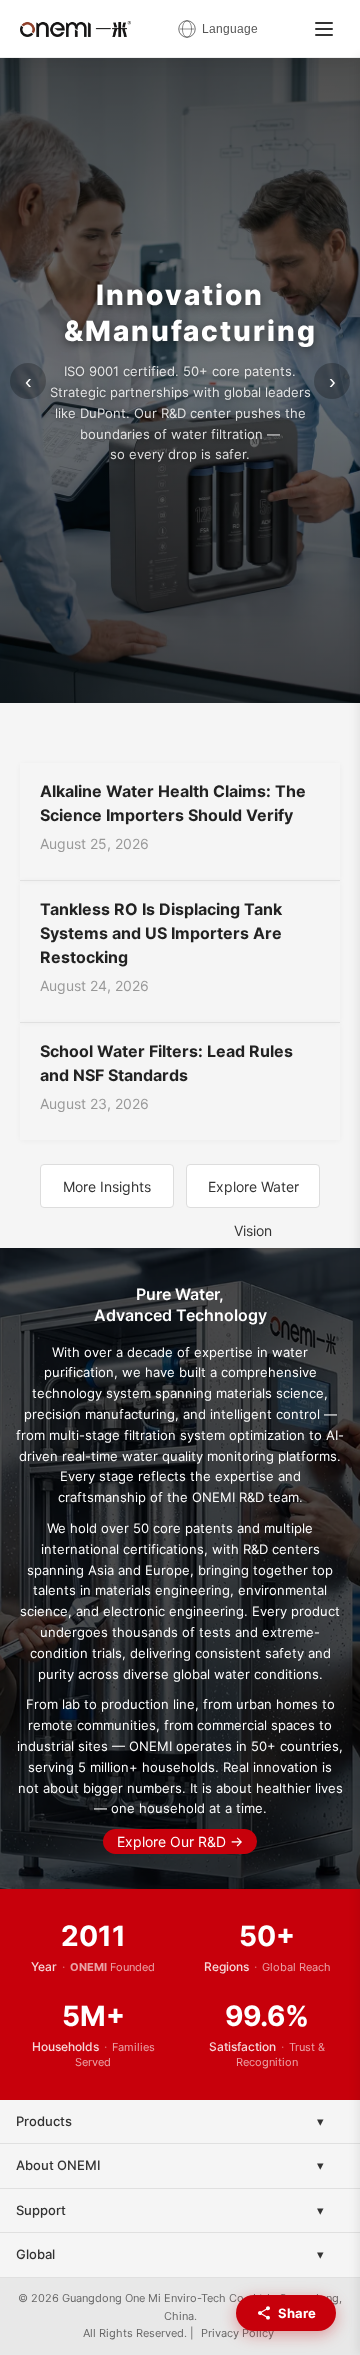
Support (41, 2210)
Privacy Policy (237, 2333)
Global (35, 2254)
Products (44, 2121)
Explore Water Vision (253, 1193)
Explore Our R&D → (180, 1841)
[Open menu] (324, 29)
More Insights (107, 1186)
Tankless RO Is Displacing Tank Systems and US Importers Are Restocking (161, 933)
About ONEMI (58, 2165)
